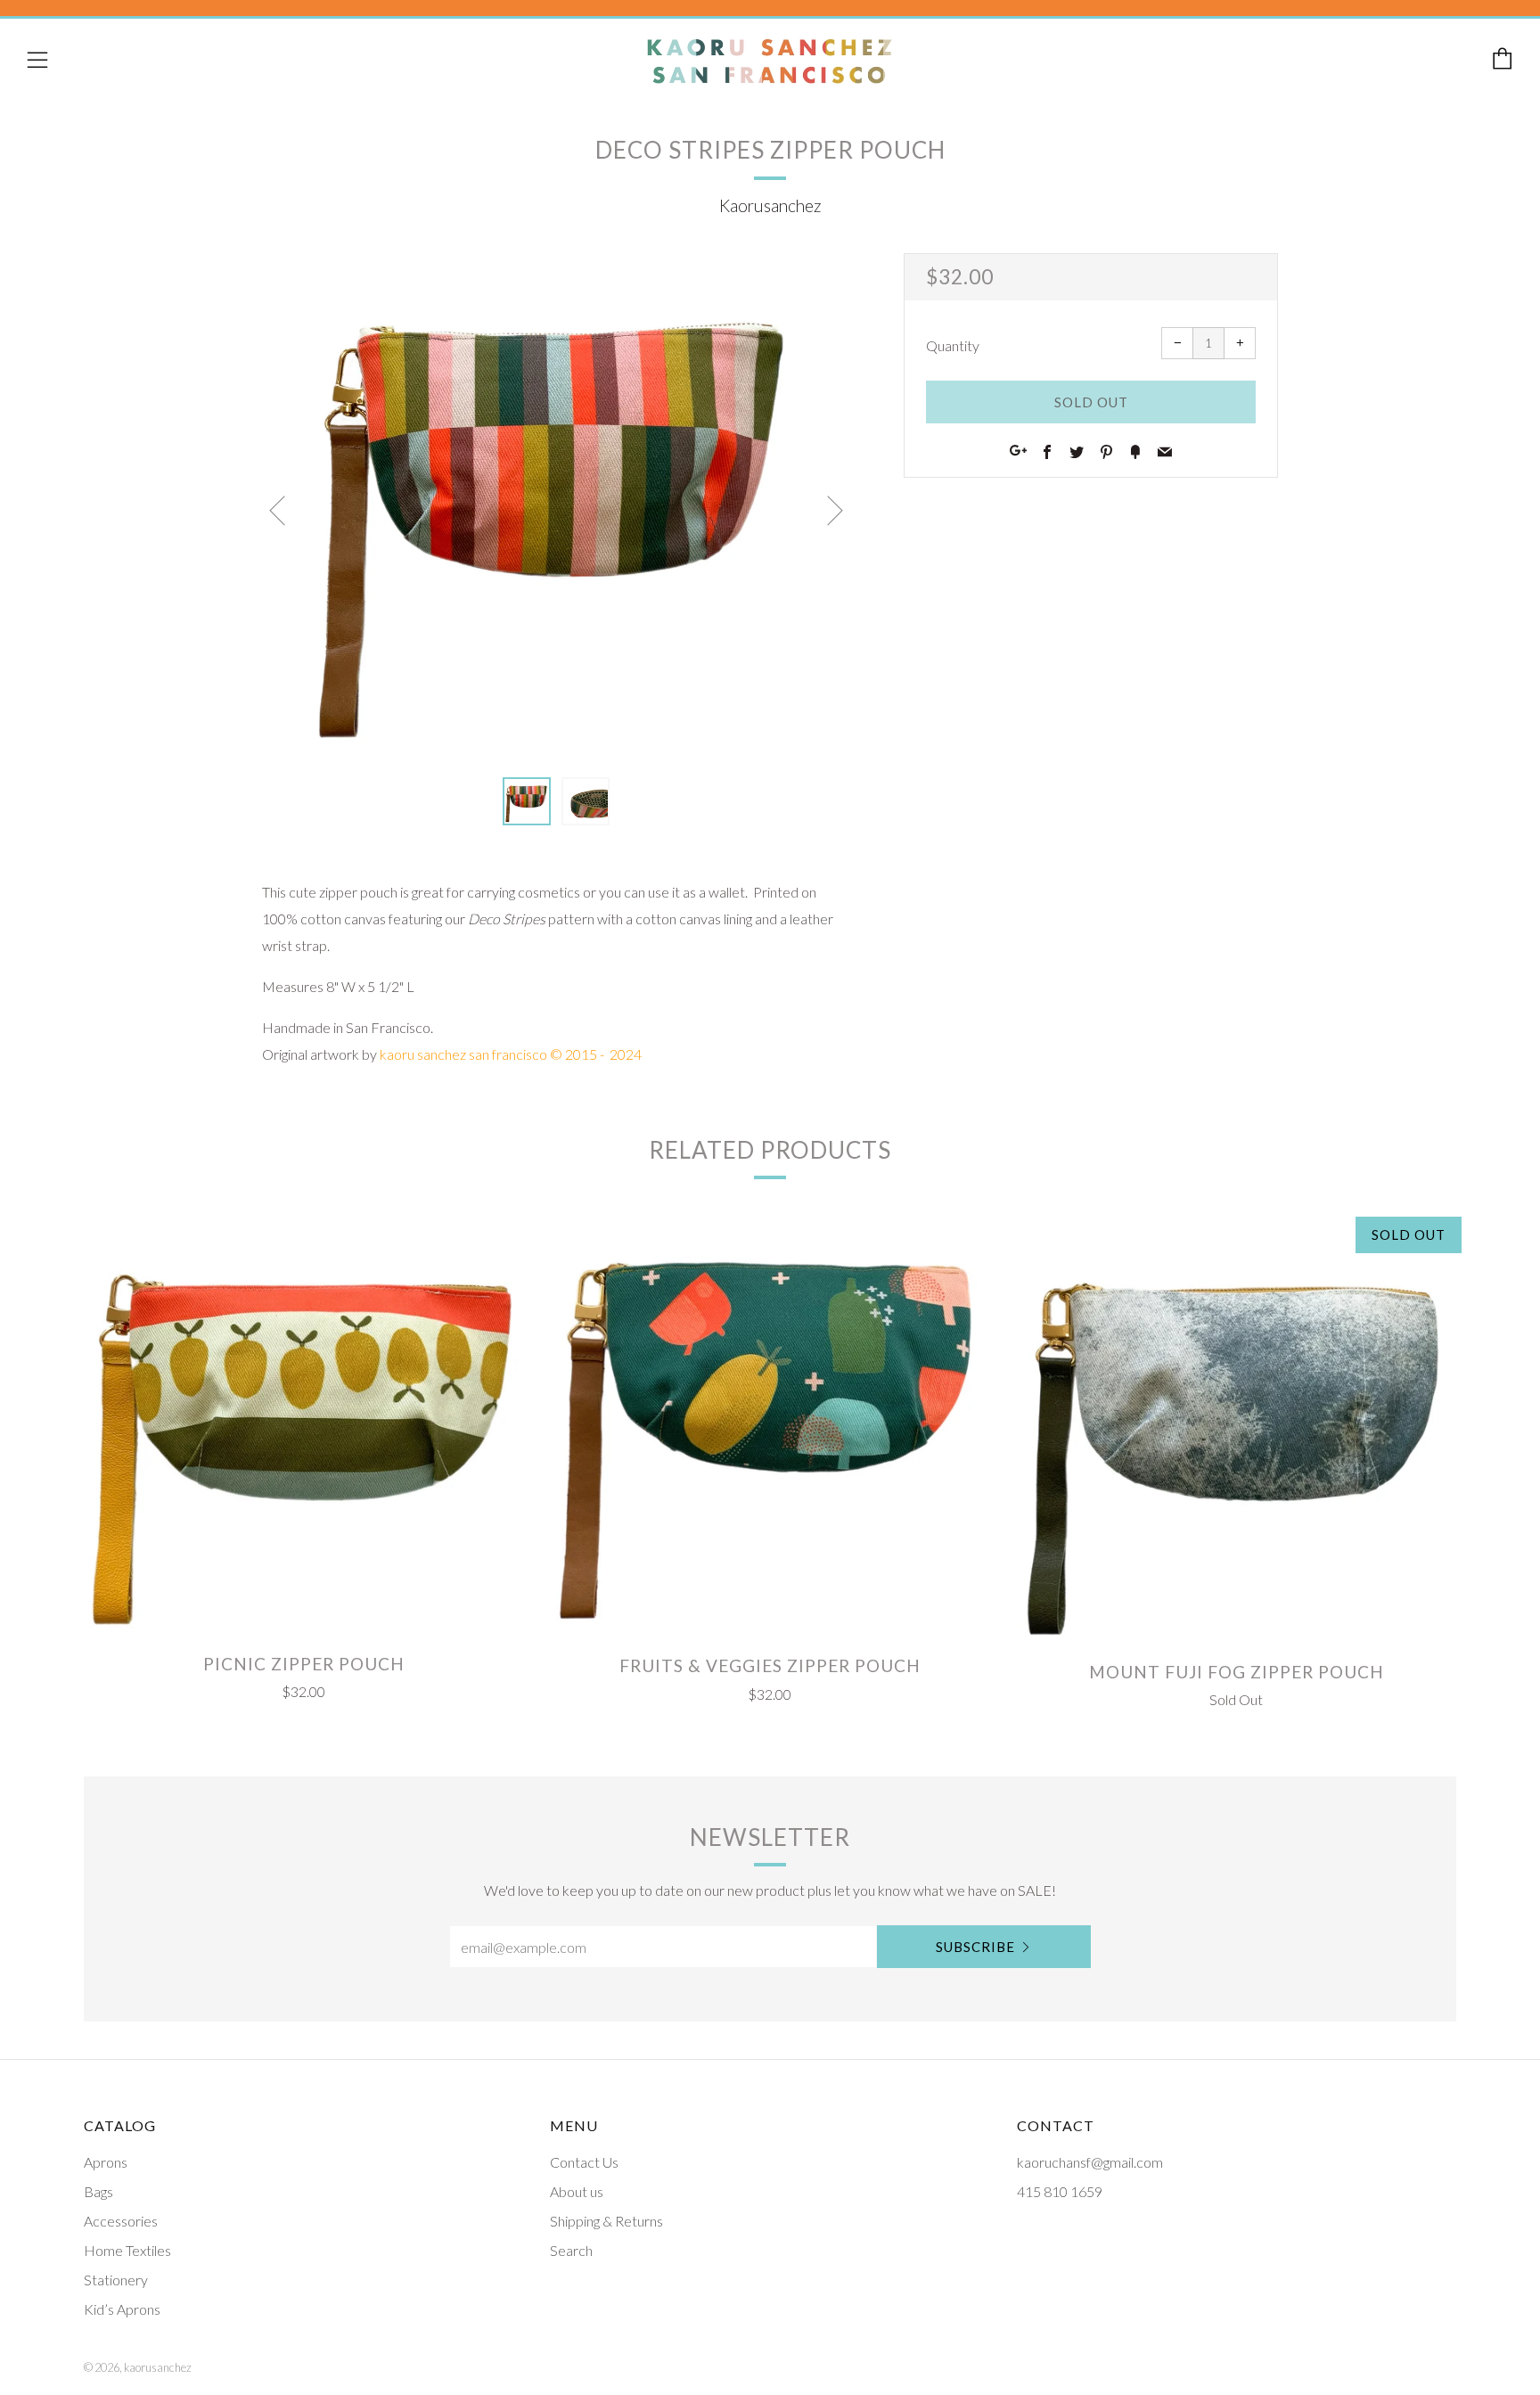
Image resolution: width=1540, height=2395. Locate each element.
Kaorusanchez (770, 205)
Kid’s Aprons (122, 2309)
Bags (98, 2191)
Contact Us (584, 2162)
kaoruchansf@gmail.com (1090, 2162)
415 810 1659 (1060, 2191)
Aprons (106, 2162)
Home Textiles (127, 2250)
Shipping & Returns (606, 2221)
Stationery (116, 2280)
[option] (556, 504)
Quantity (953, 345)
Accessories (121, 2221)
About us (577, 2191)
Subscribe (975, 1947)
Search (571, 2250)
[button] (527, 801)
